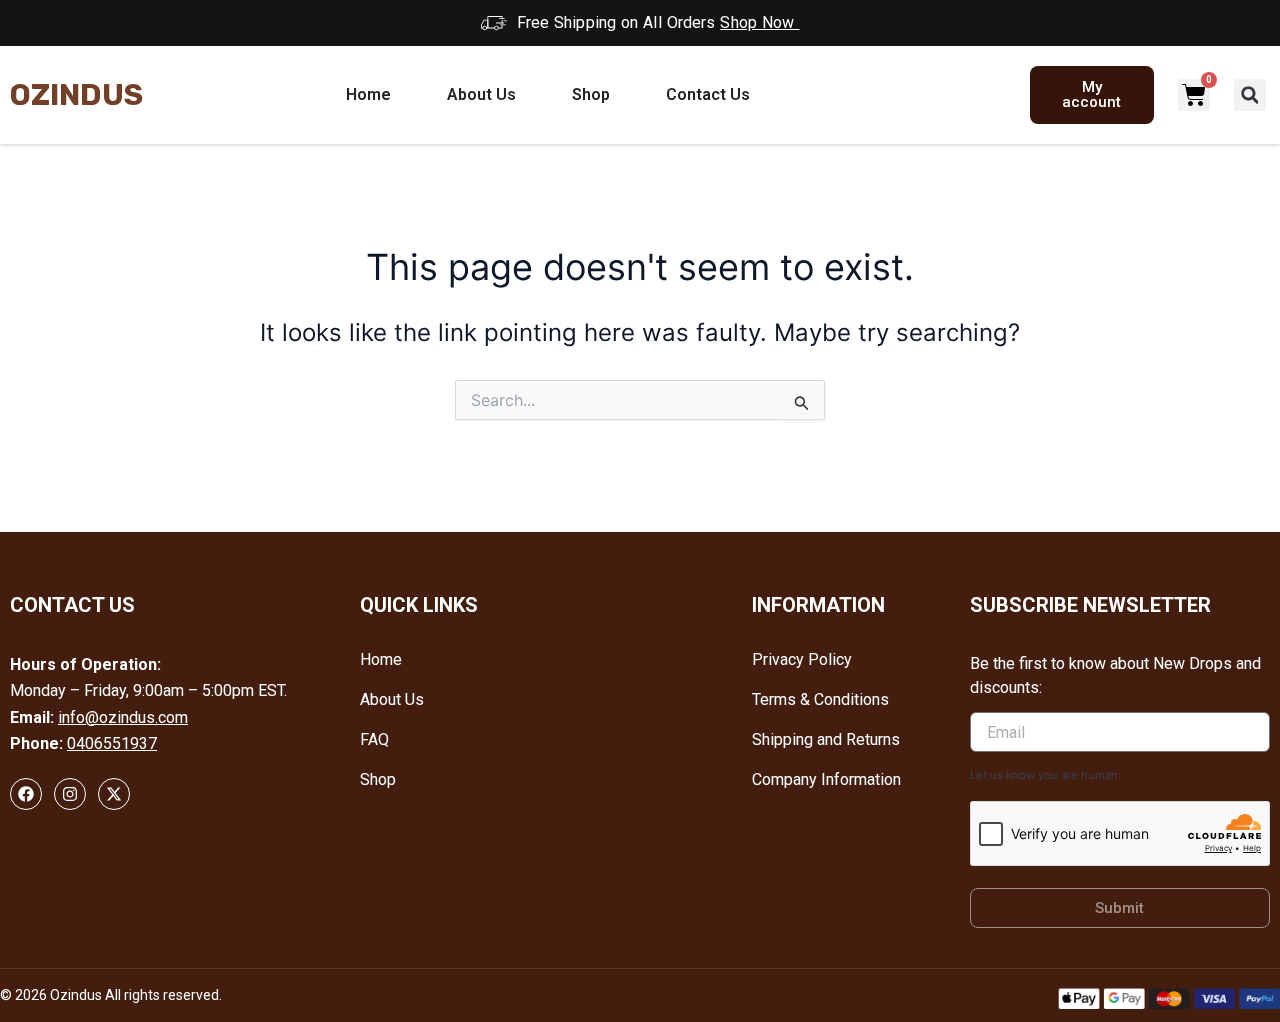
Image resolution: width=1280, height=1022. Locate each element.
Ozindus (76, 95)
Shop (591, 94)
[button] (1250, 95)
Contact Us (708, 94)
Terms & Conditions (820, 699)
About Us (481, 94)
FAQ (374, 739)
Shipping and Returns (826, 739)
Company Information (826, 779)
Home (368, 94)
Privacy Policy (802, 659)
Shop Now (759, 22)
